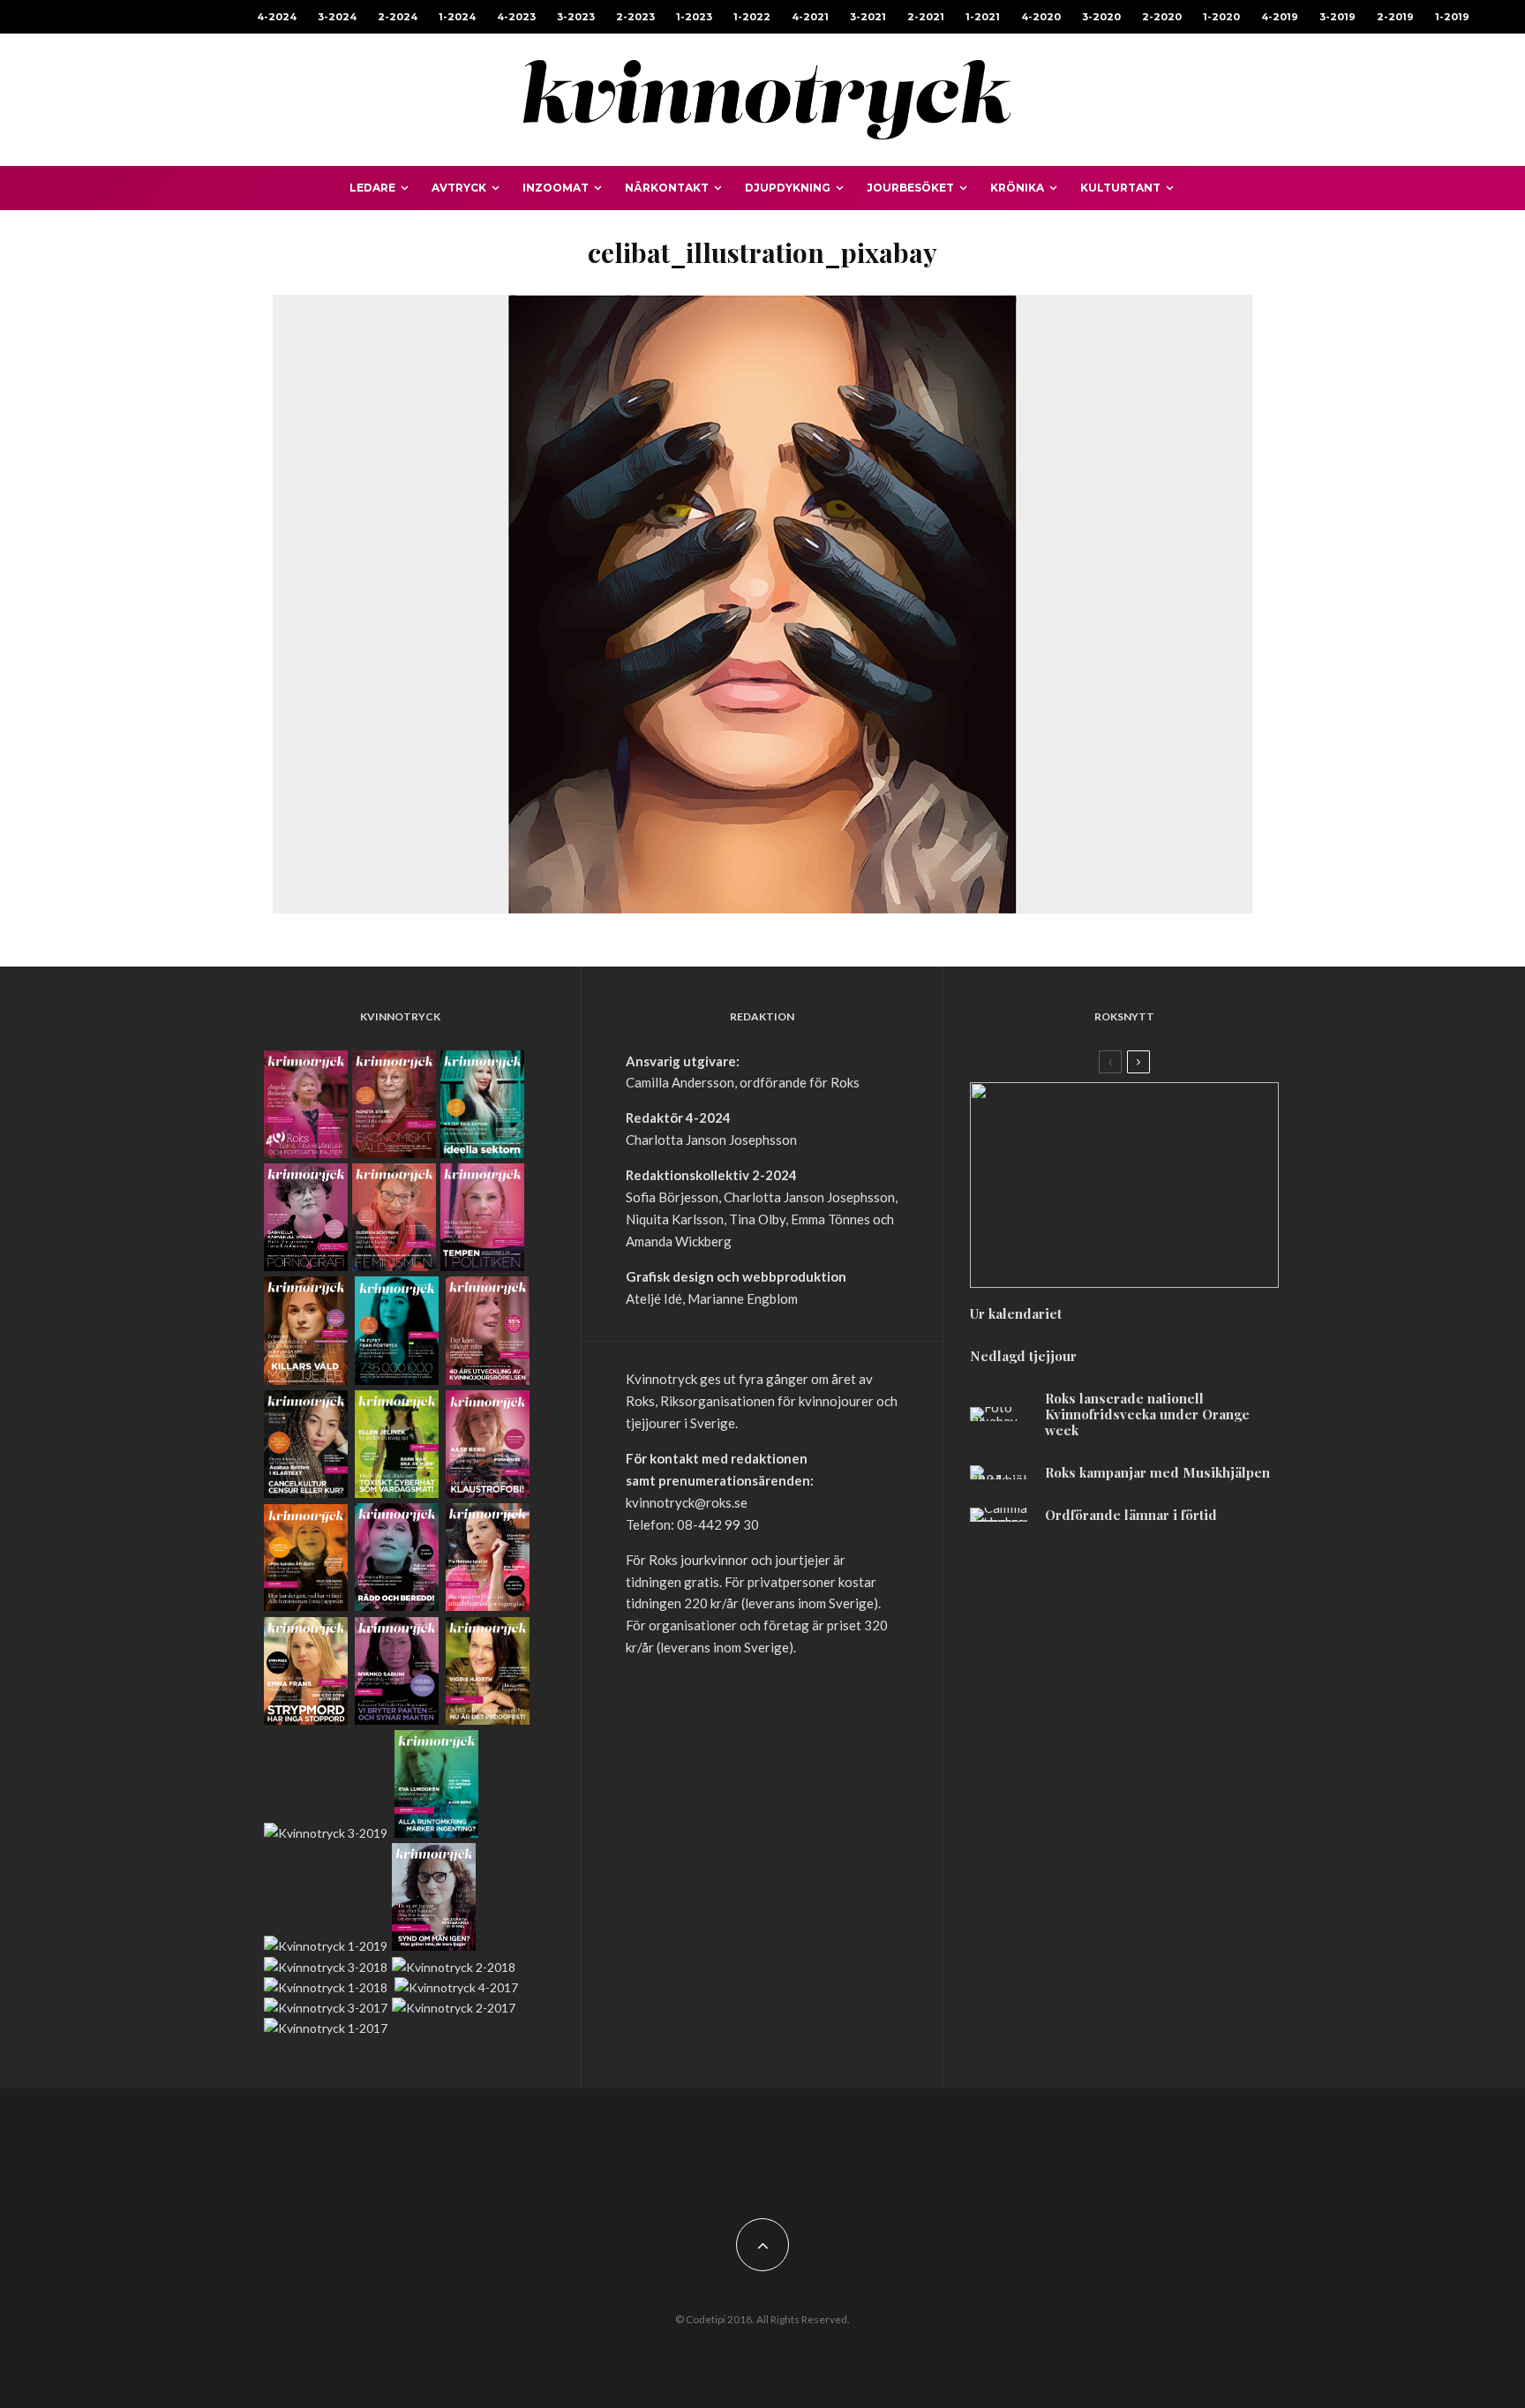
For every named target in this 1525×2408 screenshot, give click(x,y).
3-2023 (576, 17)
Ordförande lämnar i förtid (1131, 1515)
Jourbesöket (910, 188)
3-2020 (1101, 17)
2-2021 (926, 17)
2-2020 (1162, 17)
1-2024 (457, 17)
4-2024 (277, 17)
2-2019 (1395, 17)
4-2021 (810, 17)
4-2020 (1041, 17)
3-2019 (1337, 17)
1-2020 (1221, 17)
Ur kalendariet (1016, 1313)
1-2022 (752, 17)
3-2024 (337, 17)
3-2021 (868, 17)
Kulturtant (1120, 188)
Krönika (1017, 188)
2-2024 (398, 17)
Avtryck (459, 188)
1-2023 (694, 17)
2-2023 (635, 17)
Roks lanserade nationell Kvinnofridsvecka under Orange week (1147, 1414)
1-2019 (1452, 17)
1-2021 (983, 17)
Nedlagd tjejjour (1023, 1356)
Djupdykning (788, 188)
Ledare (372, 188)
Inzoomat (556, 188)
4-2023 (516, 17)
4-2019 (1280, 17)
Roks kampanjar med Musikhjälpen (1157, 1472)
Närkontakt (667, 188)
